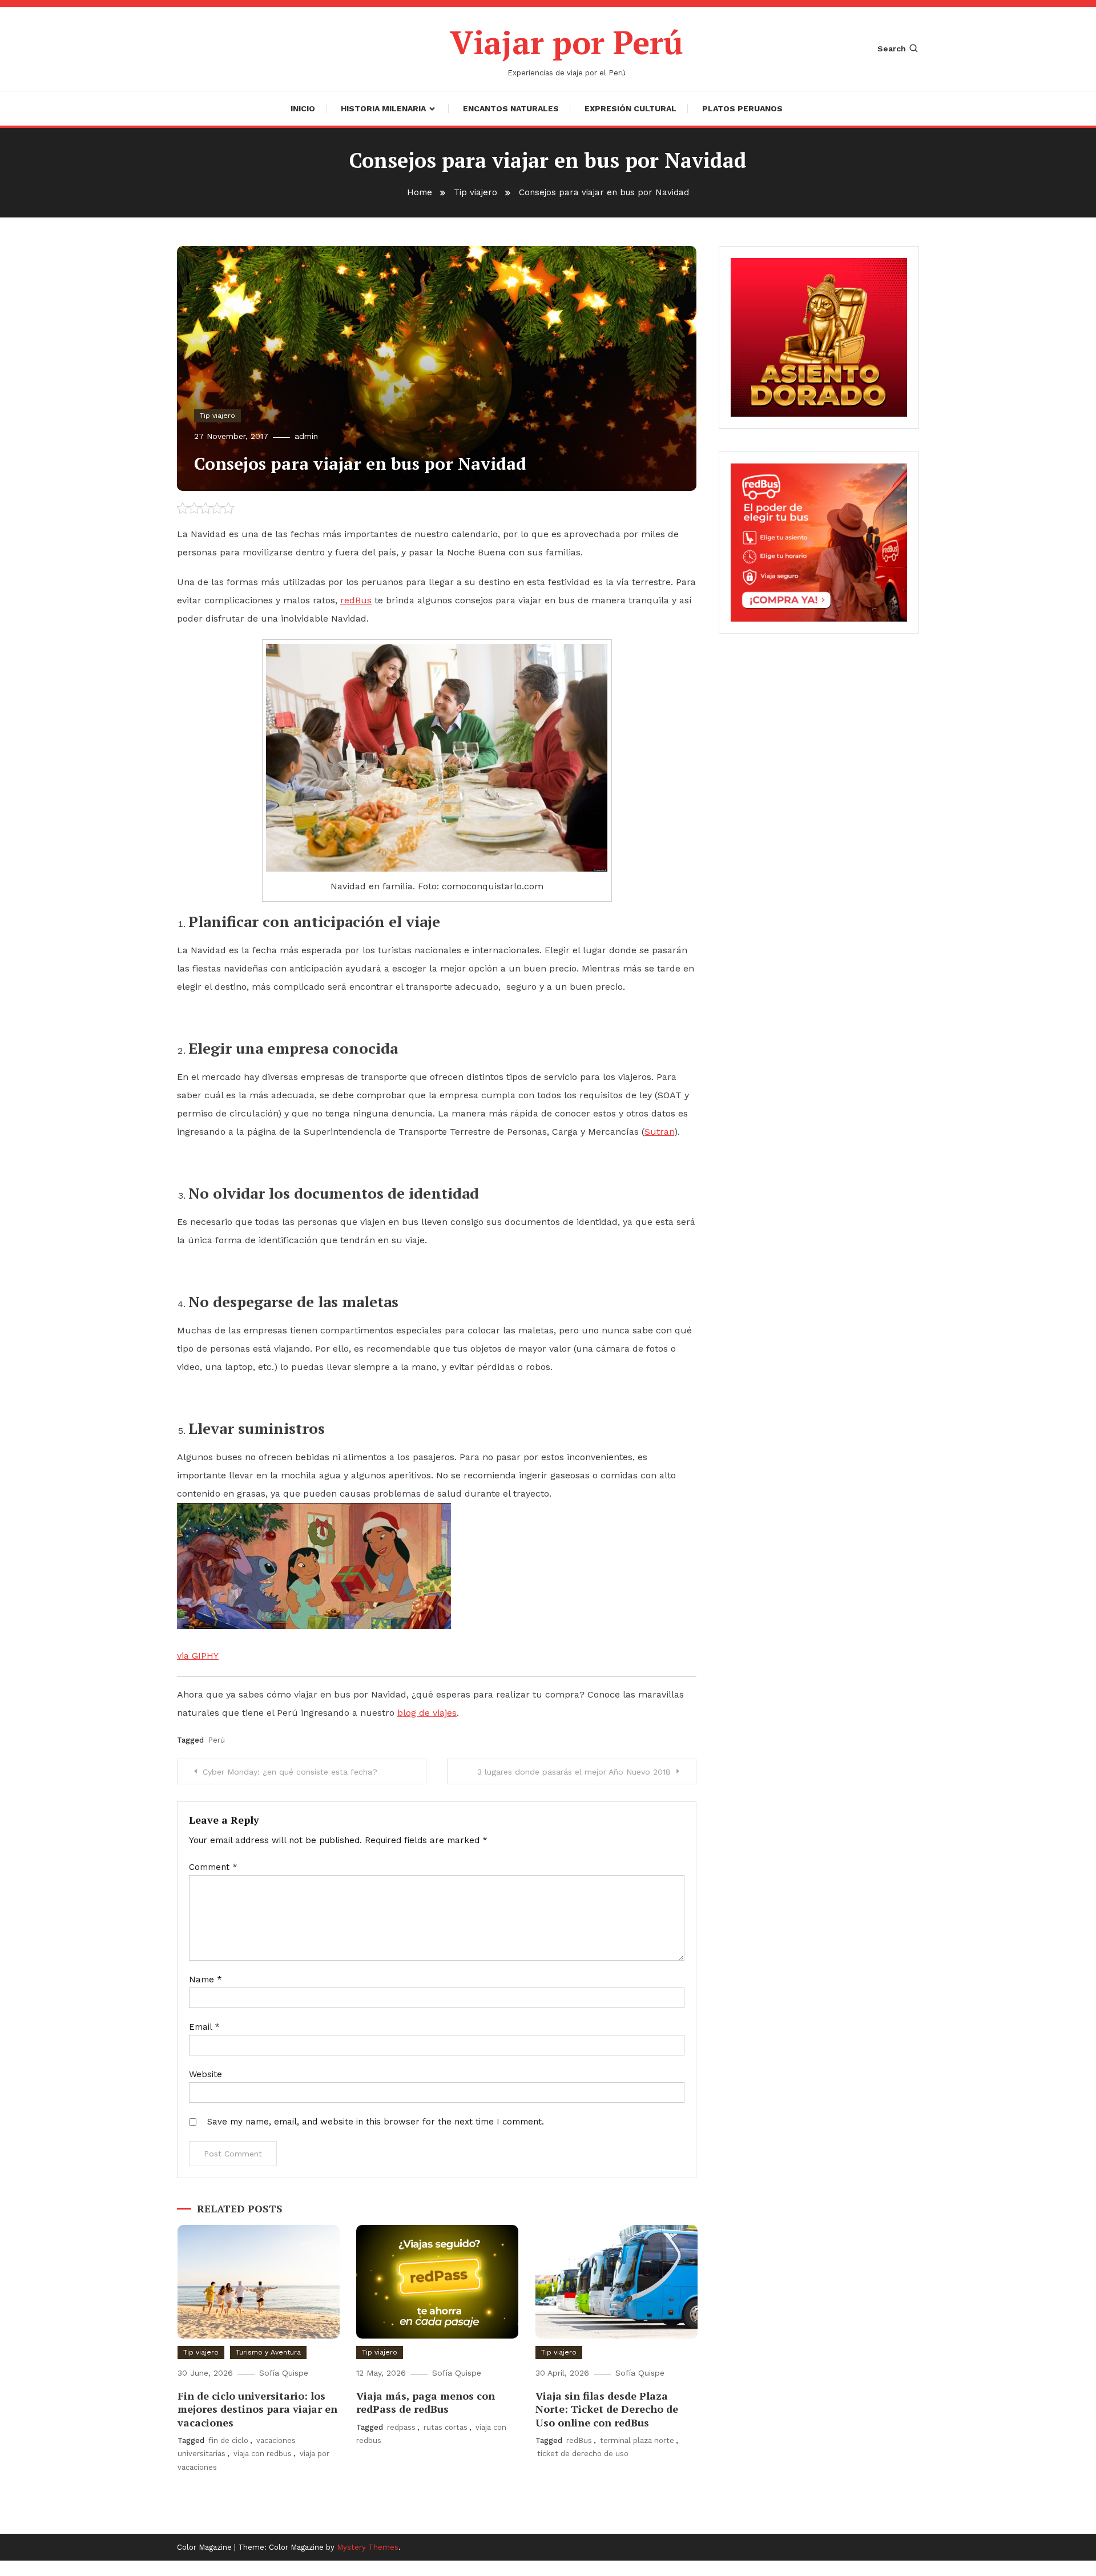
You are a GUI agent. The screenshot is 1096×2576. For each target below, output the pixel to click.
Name (205, 1980)
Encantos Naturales (511, 108)
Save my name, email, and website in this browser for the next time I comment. (376, 2122)
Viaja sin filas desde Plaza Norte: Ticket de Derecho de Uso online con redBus (607, 2409)
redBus (579, 2440)
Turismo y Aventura (268, 2352)
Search (892, 49)
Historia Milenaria (383, 108)
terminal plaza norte (637, 2440)
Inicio (303, 108)
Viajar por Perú (567, 42)
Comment (213, 1867)
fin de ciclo (228, 2440)
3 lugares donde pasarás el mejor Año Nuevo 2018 (574, 1772)
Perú (216, 1740)
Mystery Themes (368, 2547)
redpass (401, 2427)
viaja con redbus (263, 2454)
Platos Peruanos (742, 108)
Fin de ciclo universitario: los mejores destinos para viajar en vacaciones (257, 2409)
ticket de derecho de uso (583, 2454)
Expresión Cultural (630, 108)
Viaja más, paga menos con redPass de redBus (426, 2402)
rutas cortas (446, 2427)
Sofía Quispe (284, 2373)
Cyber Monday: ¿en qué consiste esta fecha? (290, 1772)
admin (306, 436)
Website (205, 2074)
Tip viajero (217, 416)
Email (204, 2027)
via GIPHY (198, 1656)
